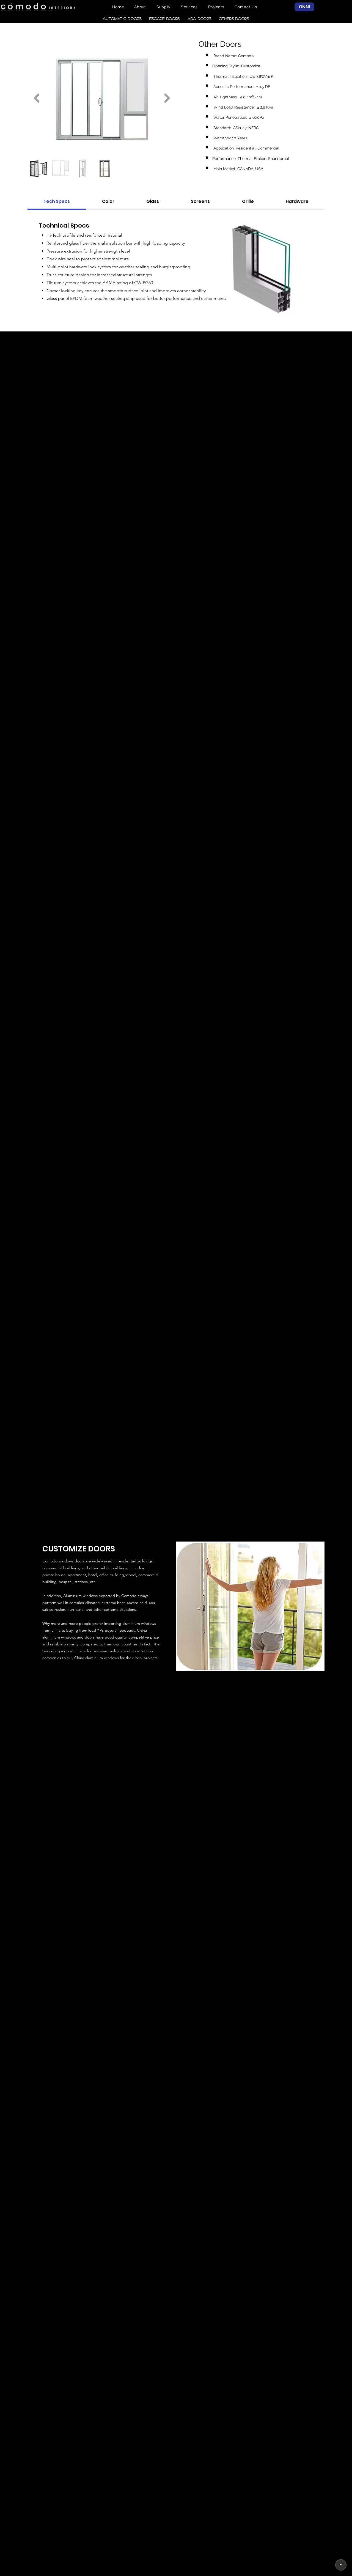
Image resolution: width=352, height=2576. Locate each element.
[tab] (57, 202)
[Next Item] (167, 98)
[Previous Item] (37, 98)
